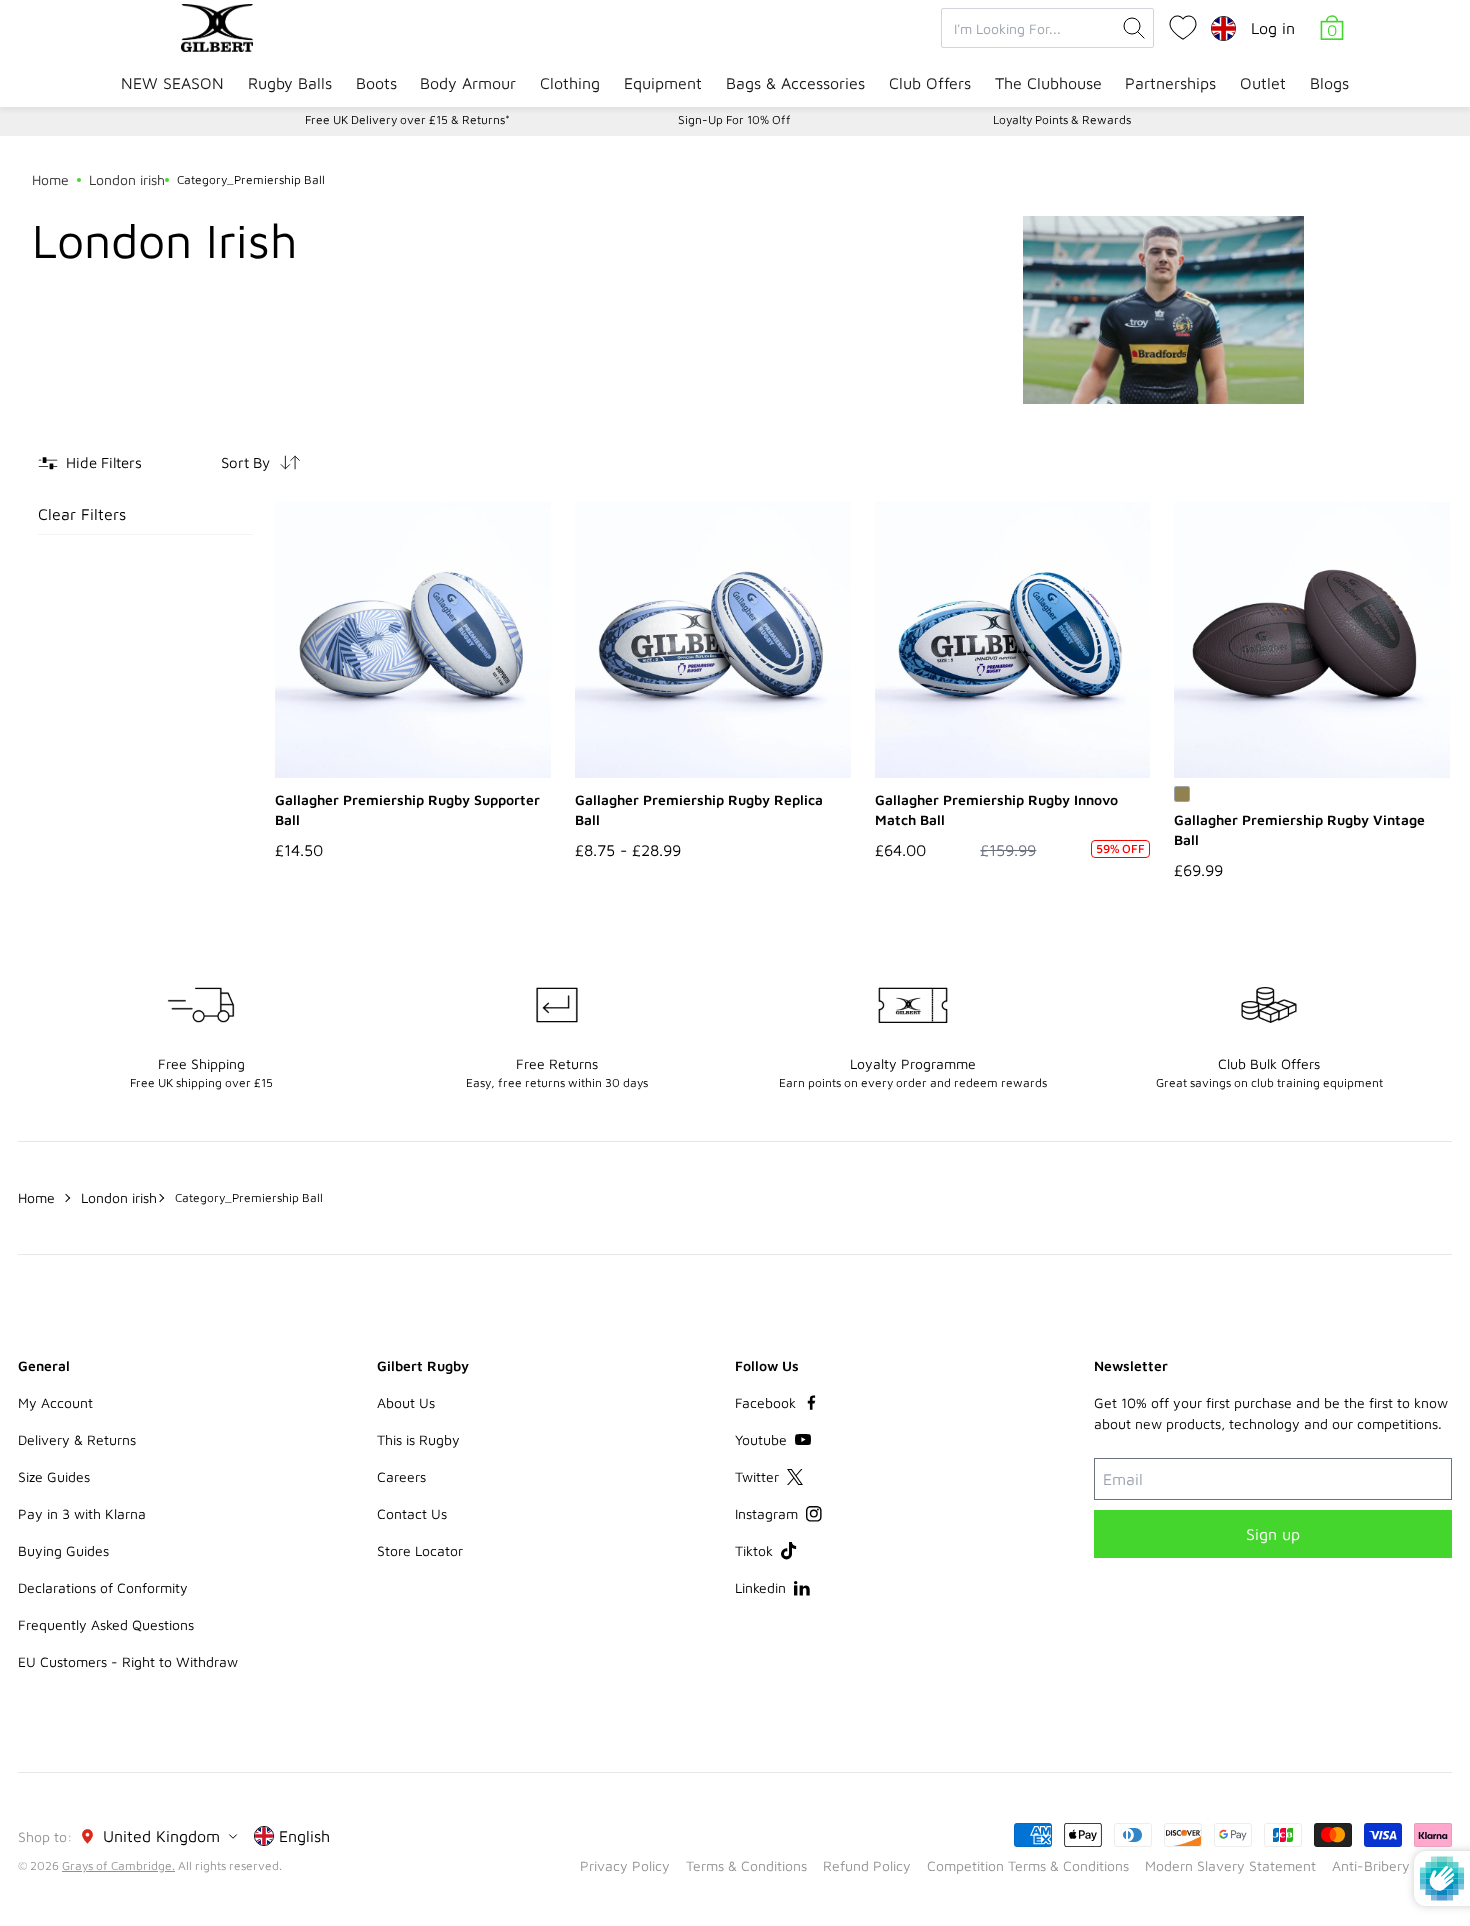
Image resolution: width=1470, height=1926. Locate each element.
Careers (401, 1476)
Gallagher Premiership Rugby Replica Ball (699, 809)
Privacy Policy (625, 1865)
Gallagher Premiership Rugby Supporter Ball (407, 809)
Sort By (245, 462)
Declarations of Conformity (103, 1587)
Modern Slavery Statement (1230, 1865)
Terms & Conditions (746, 1865)
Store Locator (420, 1550)
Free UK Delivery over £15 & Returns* (407, 119)
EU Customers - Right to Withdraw (128, 1661)
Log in (1273, 28)
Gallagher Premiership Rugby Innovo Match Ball (996, 809)
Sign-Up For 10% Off (734, 119)
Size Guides (54, 1476)
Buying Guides (63, 1550)
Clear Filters (82, 514)
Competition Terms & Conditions (1028, 1865)
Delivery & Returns (77, 1439)
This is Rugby (418, 1439)
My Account (55, 1402)
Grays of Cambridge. (118, 1865)
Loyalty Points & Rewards (1062, 119)
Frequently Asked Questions (106, 1624)
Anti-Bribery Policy (1392, 1865)
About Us (406, 1402)
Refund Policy (867, 1865)
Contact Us (412, 1513)
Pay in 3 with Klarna (82, 1513)
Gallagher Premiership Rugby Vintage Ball (1299, 829)
